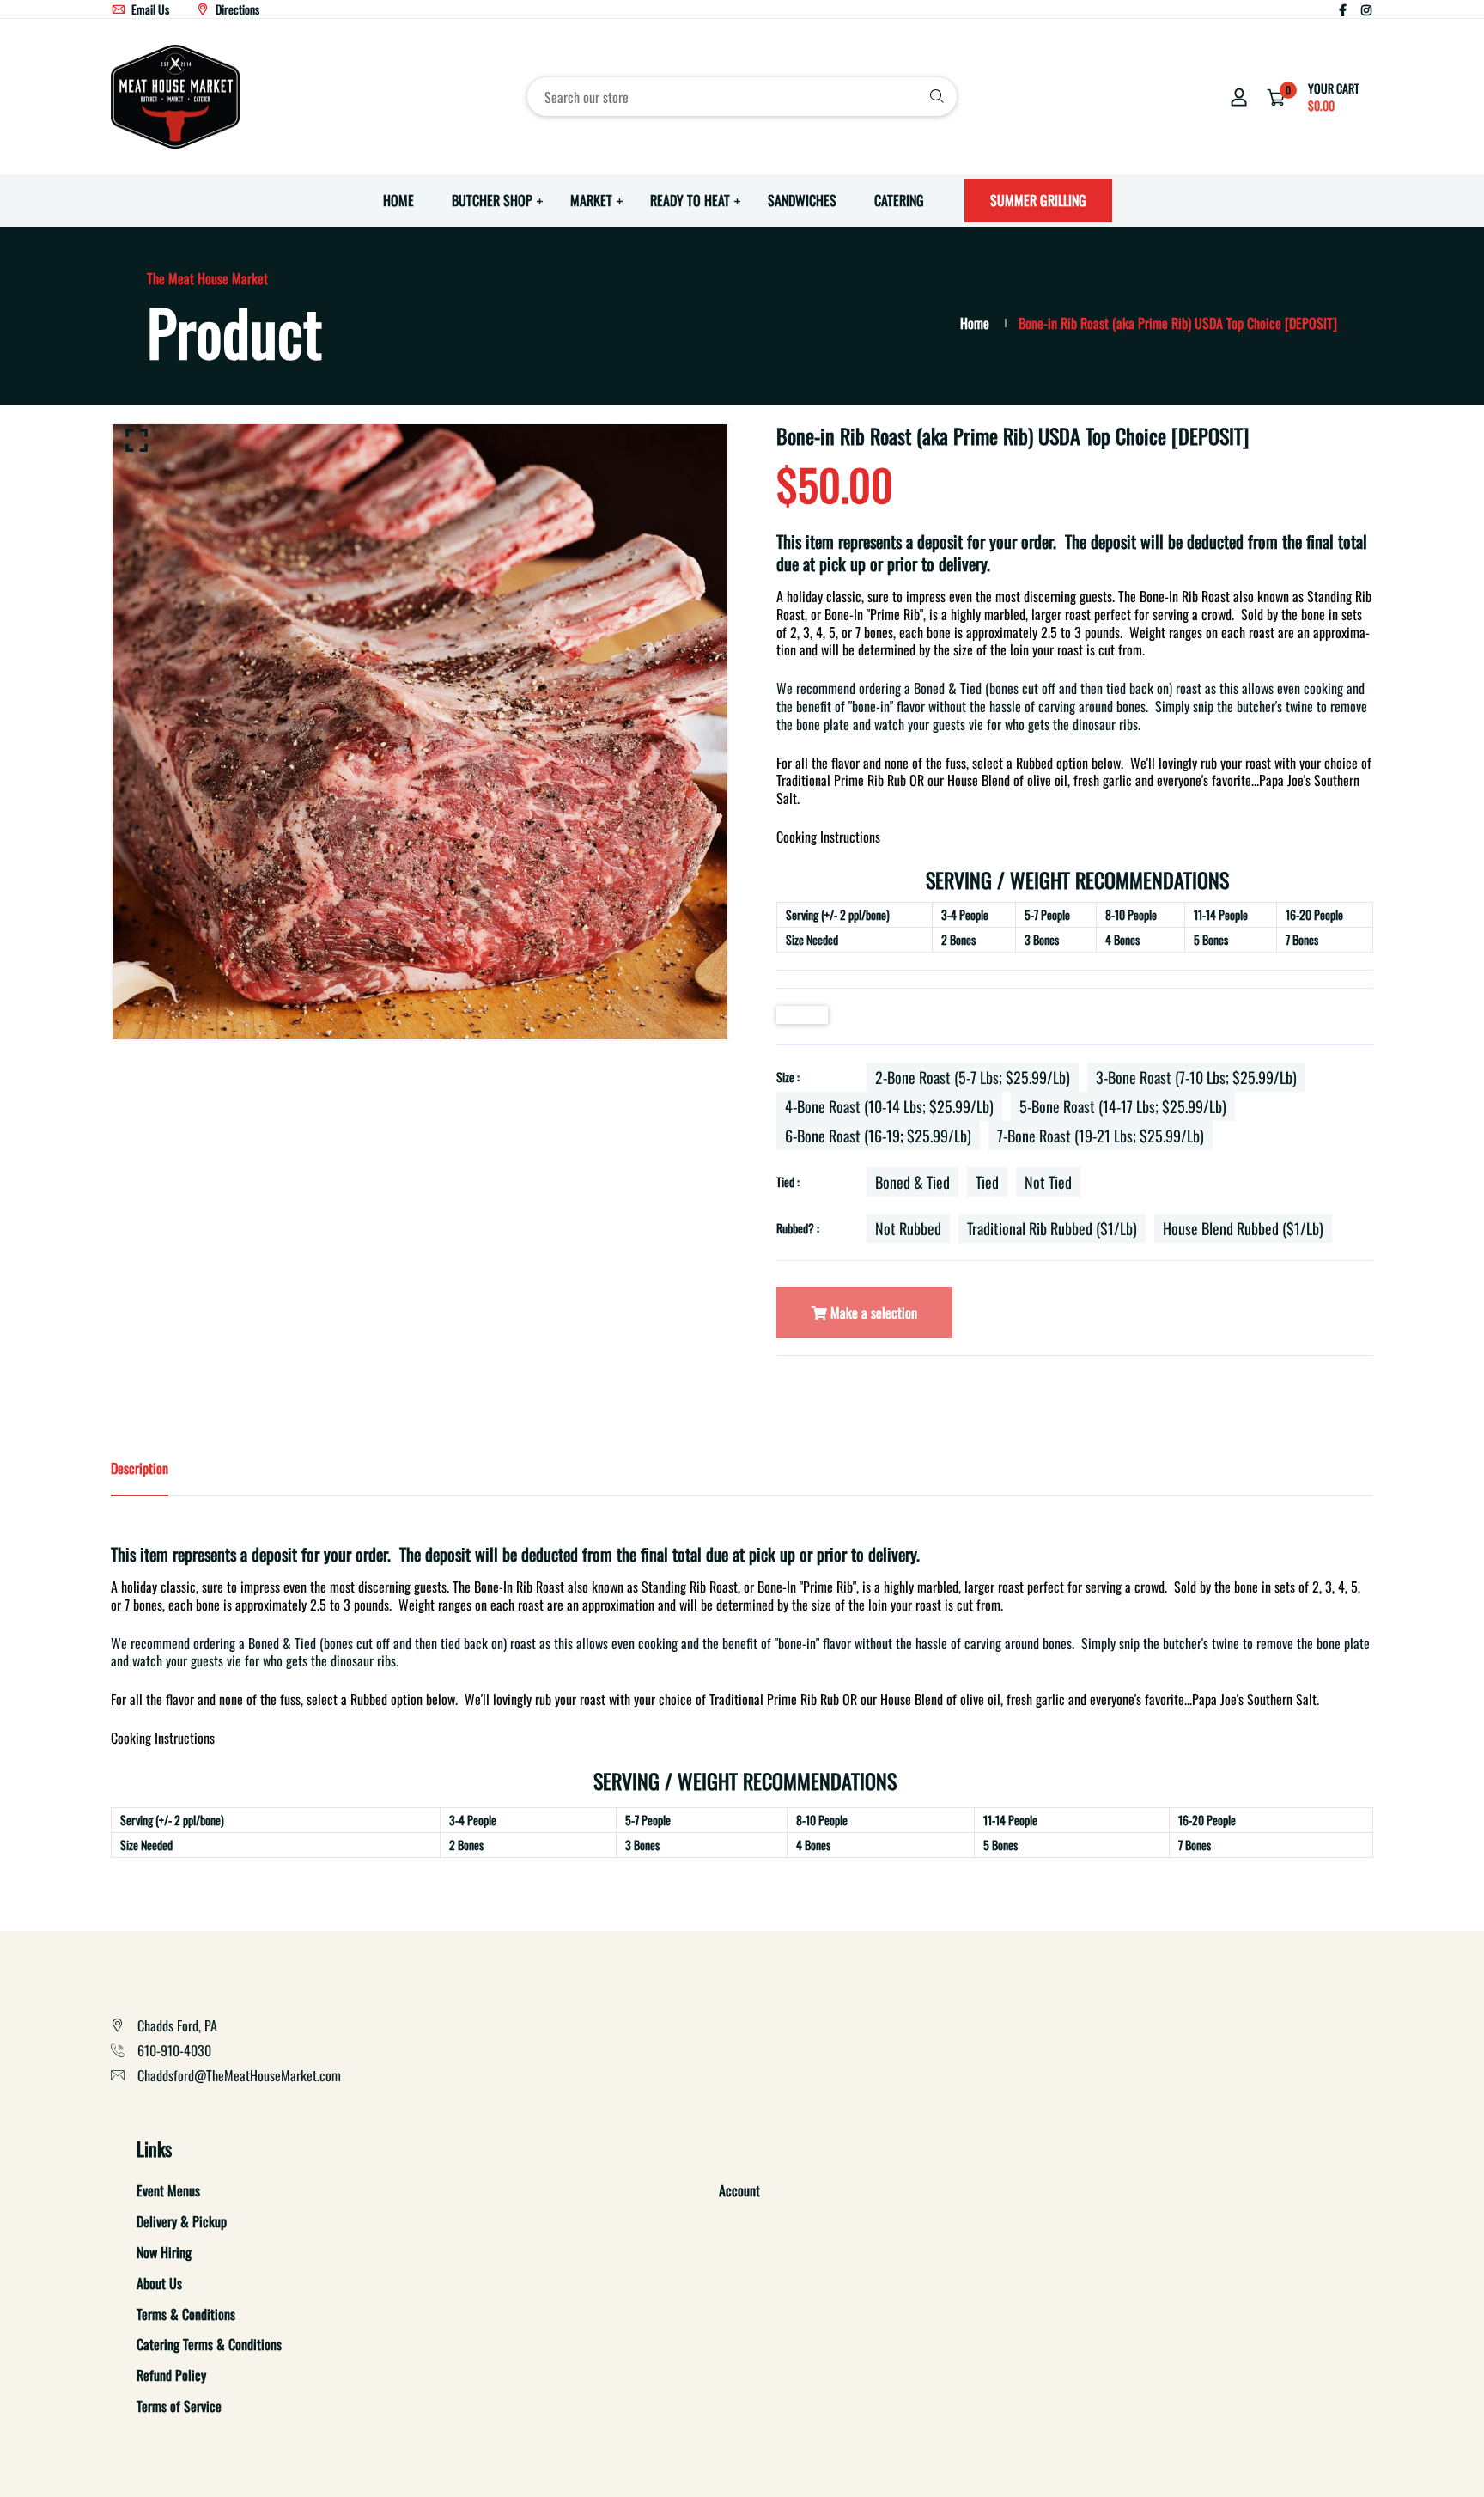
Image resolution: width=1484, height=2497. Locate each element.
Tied (987, 1182)
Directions (236, 9)
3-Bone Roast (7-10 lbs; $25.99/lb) (1196, 1077)
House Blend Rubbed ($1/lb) (1243, 1228)
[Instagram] (1366, 9)
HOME (398, 200)
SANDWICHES (802, 200)
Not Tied (1048, 1182)
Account (739, 2190)
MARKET (591, 200)
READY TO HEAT (690, 200)
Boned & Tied (912, 1182)
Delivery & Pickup (182, 2221)
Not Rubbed (908, 1228)
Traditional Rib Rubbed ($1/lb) (1052, 1228)
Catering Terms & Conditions (209, 2344)
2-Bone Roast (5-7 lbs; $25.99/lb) (973, 1077)
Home (975, 323)
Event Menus (168, 2190)
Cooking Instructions (828, 837)
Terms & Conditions (186, 2314)
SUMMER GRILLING (1038, 200)
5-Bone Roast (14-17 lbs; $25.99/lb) (1123, 1106)
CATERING (899, 200)
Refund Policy (171, 2375)
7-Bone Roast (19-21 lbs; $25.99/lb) (1101, 1136)
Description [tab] (140, 1468)
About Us (159, 2283)
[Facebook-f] (1343, 9)
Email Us (149, 9)
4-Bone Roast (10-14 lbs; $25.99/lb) (889, 1106)
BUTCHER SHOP (492, 200)
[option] (420, 732)
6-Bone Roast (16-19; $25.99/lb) (878, 1136)
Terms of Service (179, 2406)
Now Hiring (164, 2252)
